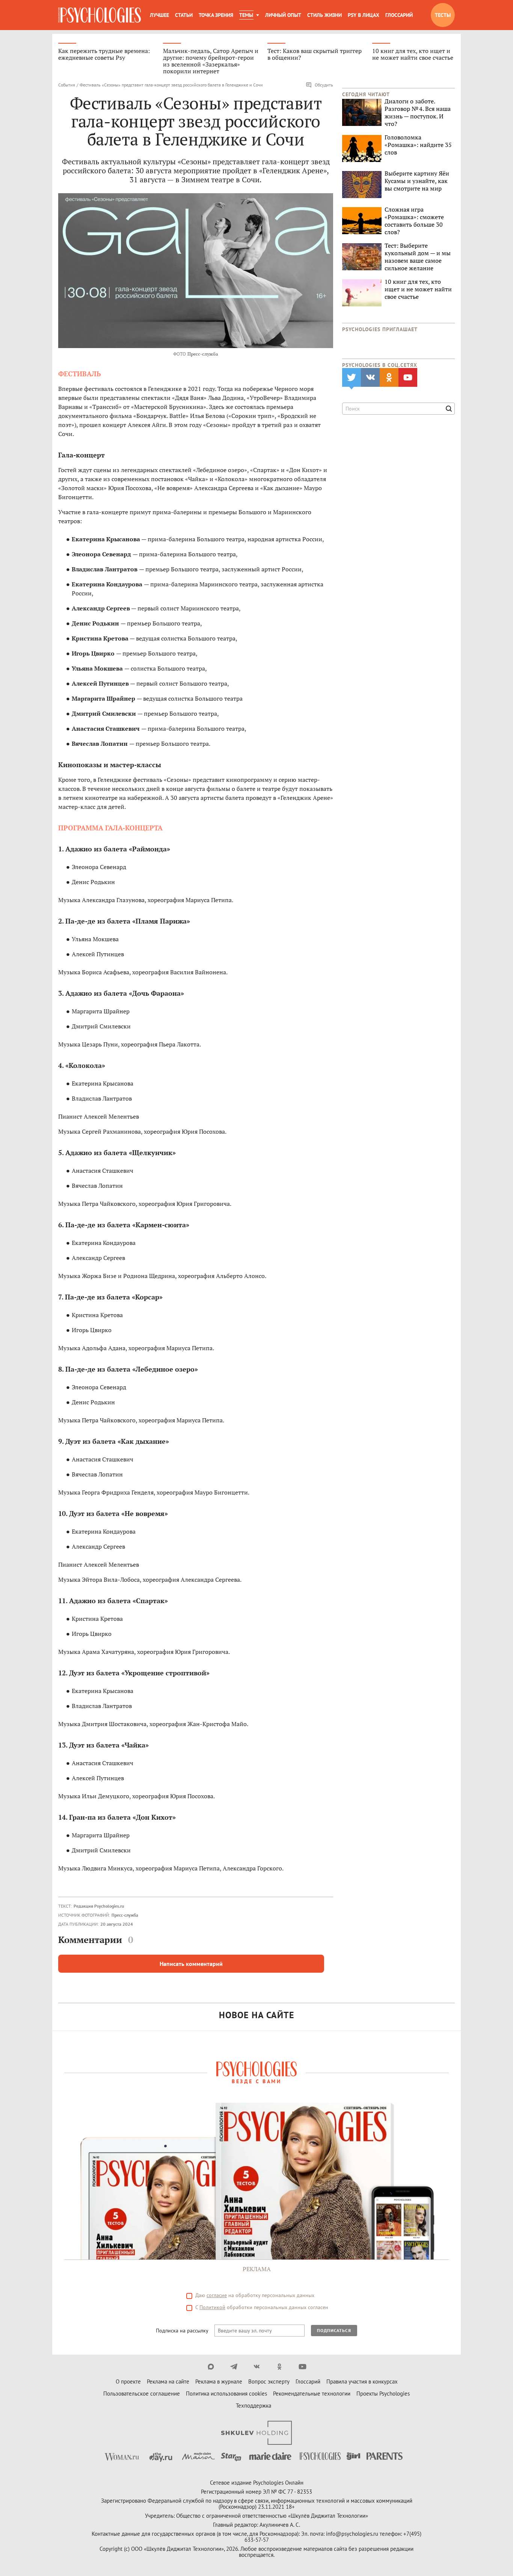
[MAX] (211, 2367)
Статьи (184, 15)
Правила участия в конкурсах (362, 2381)
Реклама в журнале (219, 2381)
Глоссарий (399, 15)
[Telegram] (234, 2367)
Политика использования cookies (226, 2394)
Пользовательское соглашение (142, 2394)
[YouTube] (303, 2367)
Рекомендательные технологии (312, 2394)
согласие (217, 2295)
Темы (246, 15)
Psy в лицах (364, 15)
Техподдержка (253, 2406)
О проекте (128, 2381)
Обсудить (324, 85)
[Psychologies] (100, 15)
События (67, 85)
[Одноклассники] (280, 2367)
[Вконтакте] (257, 2367)
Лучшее (159, 15)
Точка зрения (216, 15)
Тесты (443, 15)
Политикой (212, 2307)
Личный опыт (283, 15)
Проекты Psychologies (383, 2394)
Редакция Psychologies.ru (99, 1906)
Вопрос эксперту (269, 2381)
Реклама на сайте (168, 2381)
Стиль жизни (324, 15)
